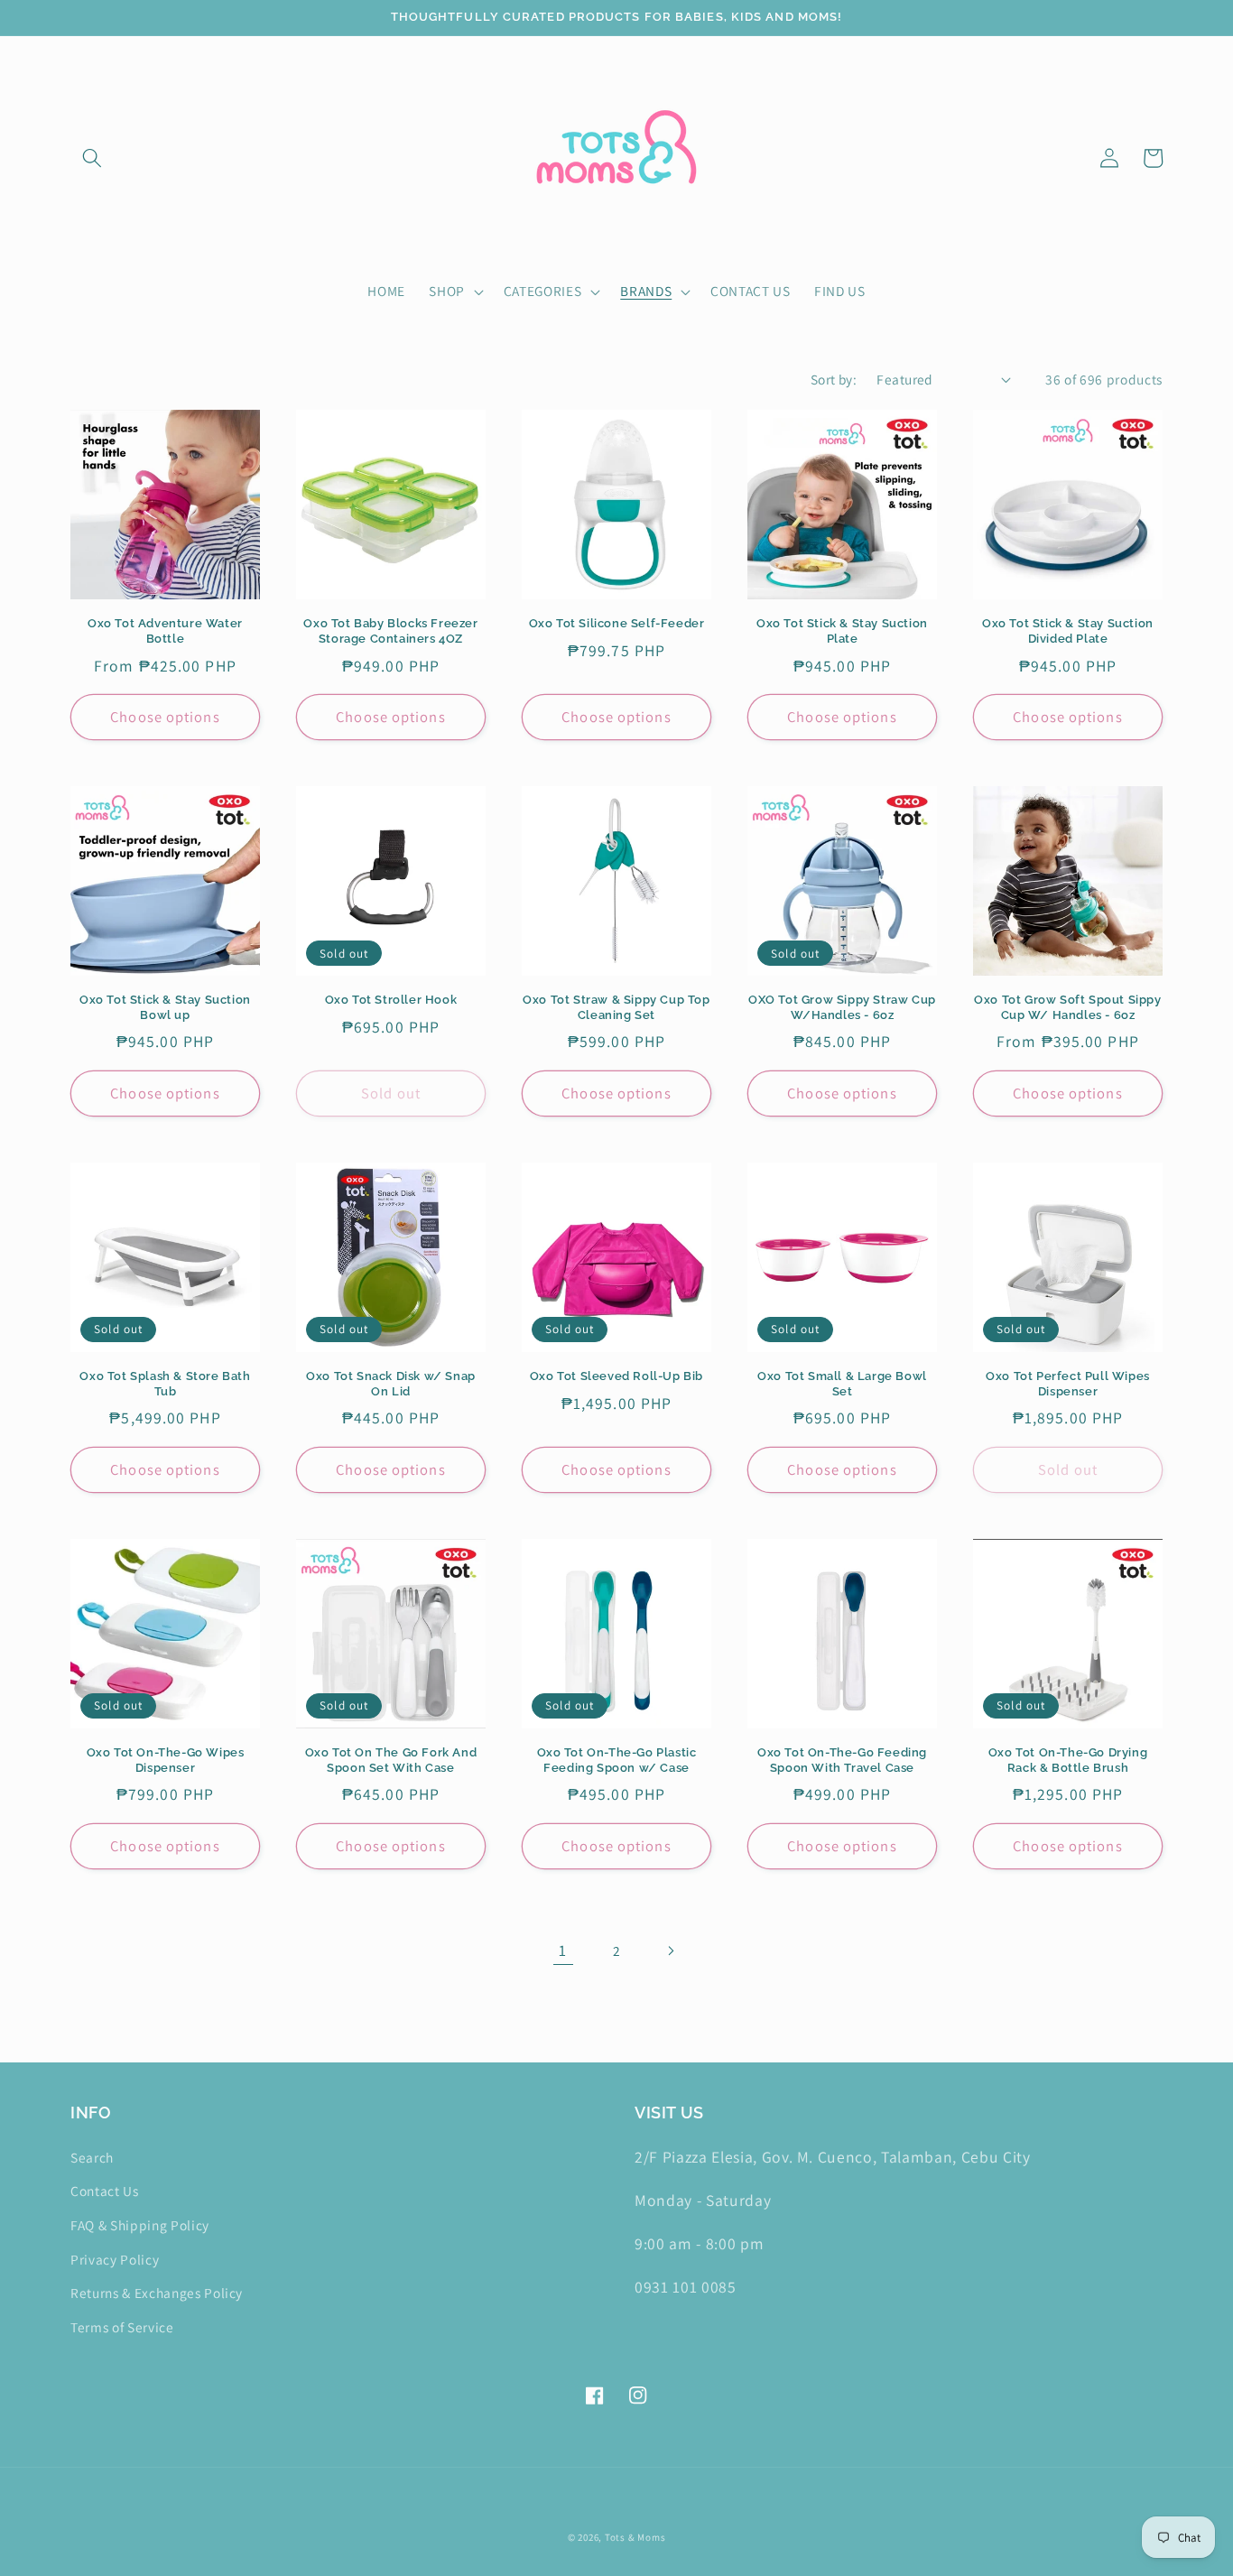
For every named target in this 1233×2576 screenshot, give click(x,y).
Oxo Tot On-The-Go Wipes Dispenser (166, 1760)
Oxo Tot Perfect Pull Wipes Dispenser (1068, 1384)
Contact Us (105, 2191)
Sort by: (834, 379)
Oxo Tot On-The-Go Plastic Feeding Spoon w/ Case (617, 1760)
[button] (92, 158)
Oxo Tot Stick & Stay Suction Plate (842, 631)
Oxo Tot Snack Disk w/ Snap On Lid (391, 1384)
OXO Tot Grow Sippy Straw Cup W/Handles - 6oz (842, 1007)
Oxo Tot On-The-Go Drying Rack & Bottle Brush (1068, 1760)
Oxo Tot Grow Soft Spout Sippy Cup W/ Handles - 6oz (1067, 1007)
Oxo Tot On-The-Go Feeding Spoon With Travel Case (842, 1760)
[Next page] (670, 1951)
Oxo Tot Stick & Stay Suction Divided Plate (1068, 631)
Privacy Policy (115, 2259)
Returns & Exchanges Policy (157, 2293)
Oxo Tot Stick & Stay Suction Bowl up (165, 1007)
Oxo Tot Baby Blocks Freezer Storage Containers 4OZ (390, 631)
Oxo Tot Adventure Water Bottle (165, 631)
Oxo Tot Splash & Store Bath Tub (165, 1384)
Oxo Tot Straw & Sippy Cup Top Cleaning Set (616, 1007)
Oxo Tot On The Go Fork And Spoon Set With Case (391, 1760)
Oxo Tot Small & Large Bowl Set (842, 1384)
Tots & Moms (635, 2537)
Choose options (165, 717)
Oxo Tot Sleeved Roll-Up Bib (616, 1376)
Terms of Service (122, 2327)
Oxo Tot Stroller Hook (391, 1000)
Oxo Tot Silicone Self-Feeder (617, 623)
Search (92, 2157)
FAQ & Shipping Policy (140, 2225)
